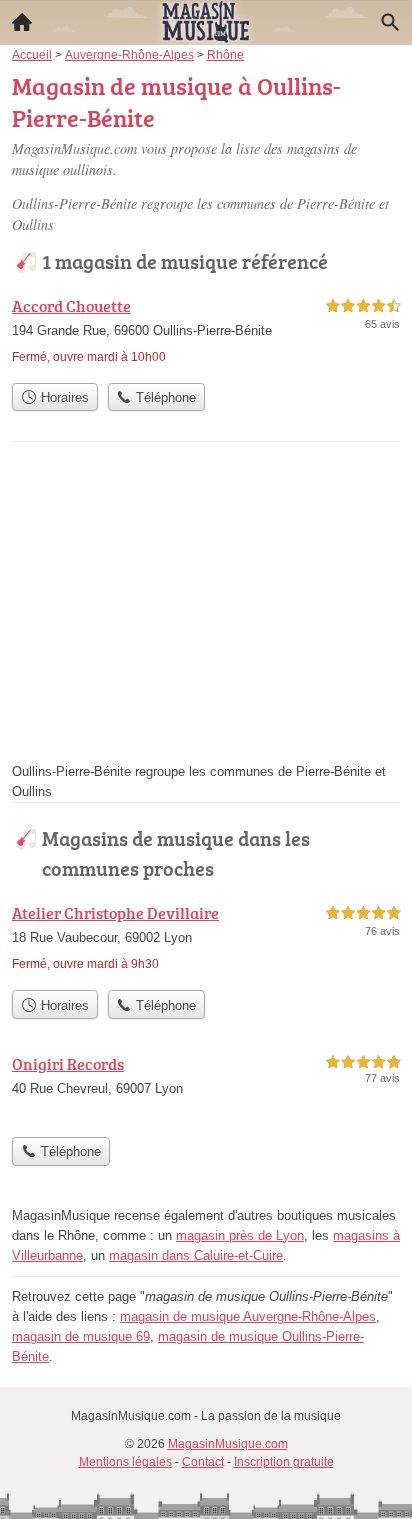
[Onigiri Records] (206, 1089)
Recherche (390, 22)
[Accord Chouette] (206, 333)
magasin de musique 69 (81, 1336)
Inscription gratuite (284, 1462)
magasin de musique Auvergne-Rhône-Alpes (248, 1316)
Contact (203, 1462)
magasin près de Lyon (240, 1235)
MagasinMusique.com (228, 1444)
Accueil (22, 22)
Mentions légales (125, 1462)
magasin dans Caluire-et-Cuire (196, 1255)
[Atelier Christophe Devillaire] (206, 940)
